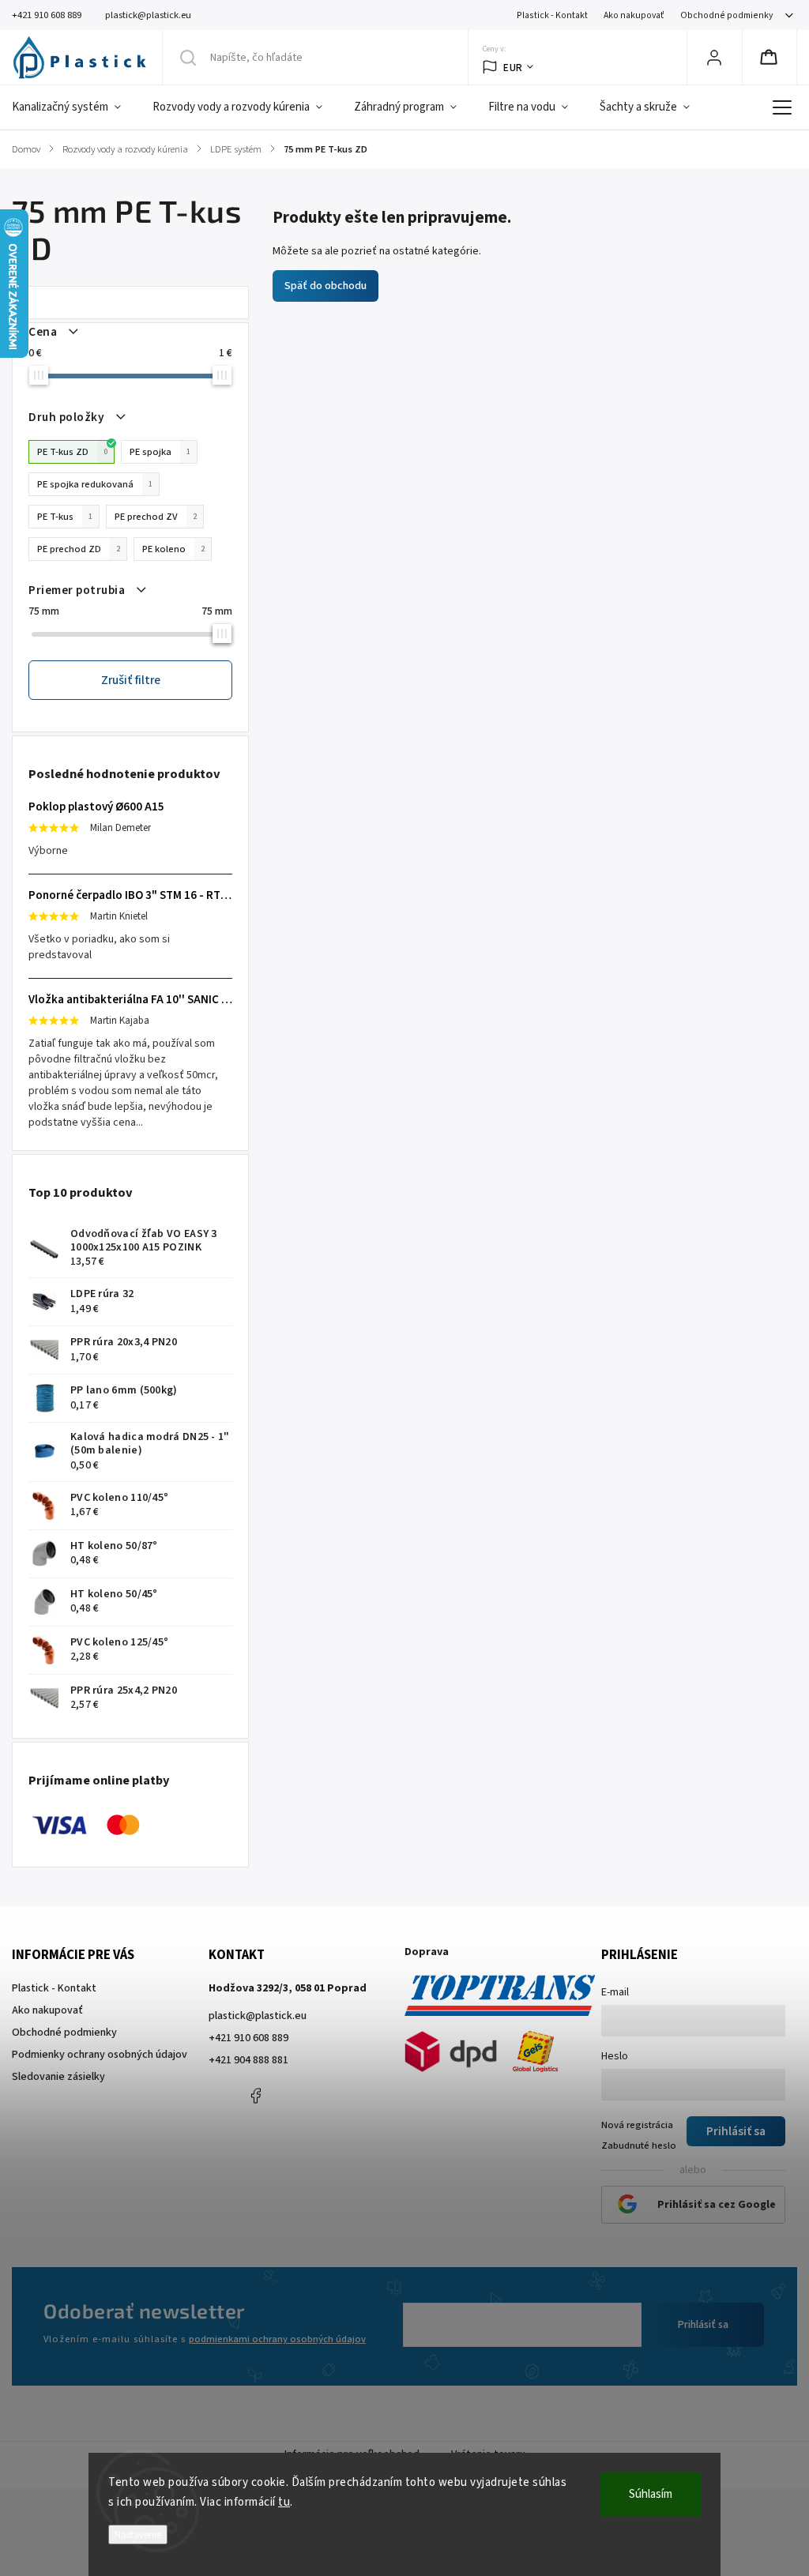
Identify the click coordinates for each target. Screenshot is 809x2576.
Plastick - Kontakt (552, 15)
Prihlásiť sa (703, 2325)
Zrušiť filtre (131, 680)
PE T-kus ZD (72, 452)
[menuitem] (74, 107)
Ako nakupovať (634, 15)
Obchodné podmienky (726, 15)
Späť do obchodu (325, 286)
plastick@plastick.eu (258, 2016)
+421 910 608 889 (248, 2038)
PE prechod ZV (156, 517)
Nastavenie (138, 2535)
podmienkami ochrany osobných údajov (277, 2339)
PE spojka (160, 452)
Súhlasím (651, 2494)
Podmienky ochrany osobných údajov (100, 2055)
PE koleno (173, 549)
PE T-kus (65, 517)
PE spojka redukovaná (95, 484)
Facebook (256, 2096)
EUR (513, 68)
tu (284, 2502)
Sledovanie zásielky (58, 2077)
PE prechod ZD (79, 549)
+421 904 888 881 (248, 2060)
